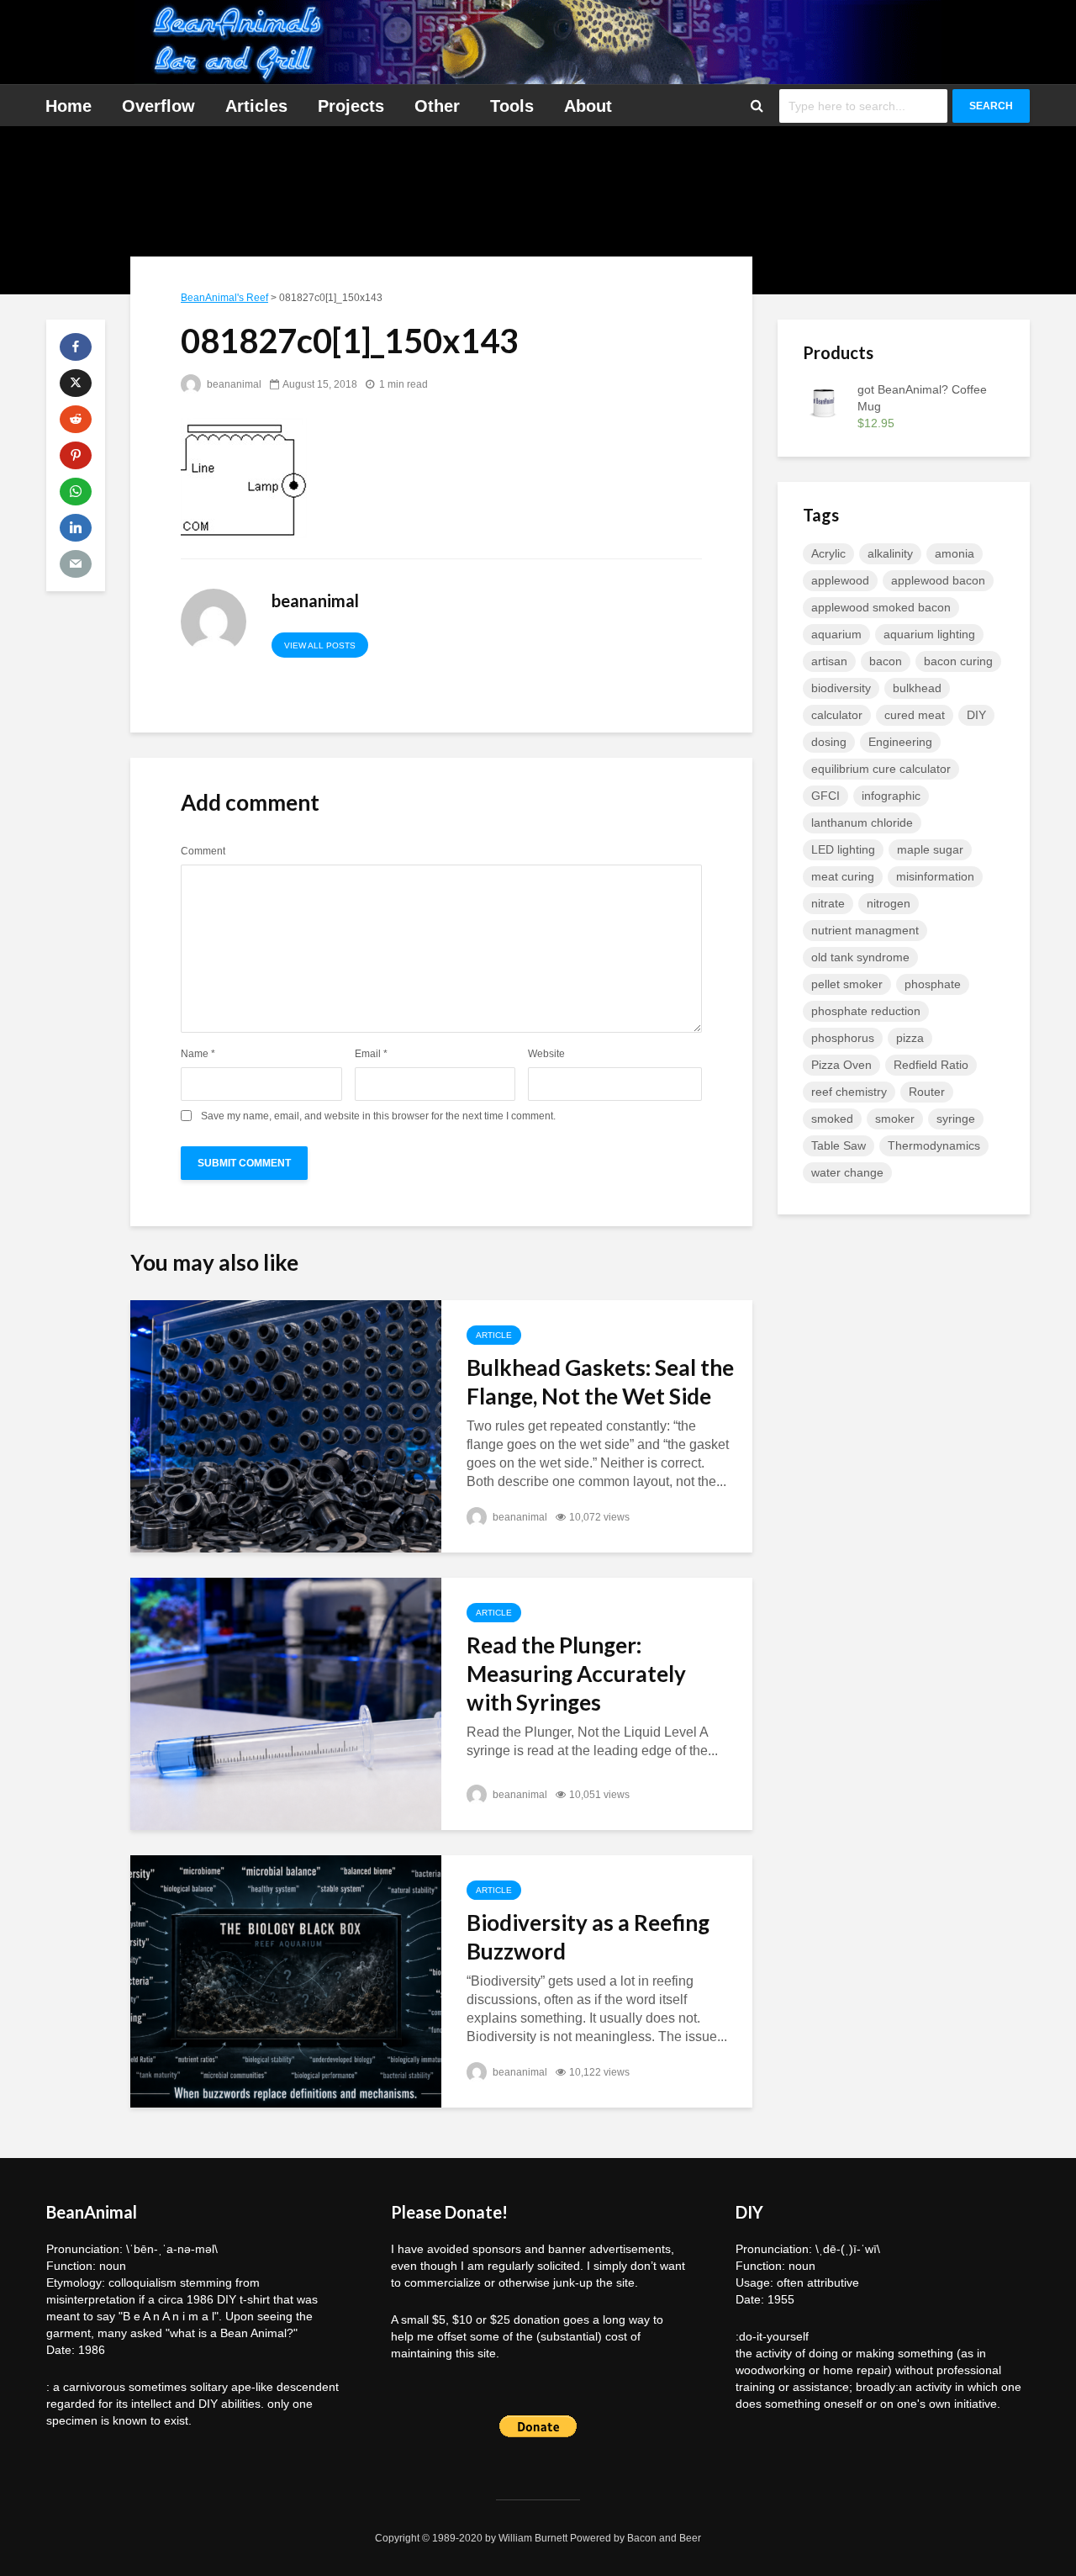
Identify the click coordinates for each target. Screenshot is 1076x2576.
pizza (910, 1038)
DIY (976, 715)
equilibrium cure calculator (881, 769)
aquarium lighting (929, 634)
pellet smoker (847, 984)
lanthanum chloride (862, 823)
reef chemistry (849, 1092)
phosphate (933, 984)
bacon (886, 661)
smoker (895, 1119)
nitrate (828, 903)
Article (494, 1335)
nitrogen (889, 903)
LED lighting (843, 849)
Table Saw (839, 1145)
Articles (256, 106)
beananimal (233, 384)
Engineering (900, 742)
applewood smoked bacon (881, 607)
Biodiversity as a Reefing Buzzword (588, 1937)
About (588, 106)
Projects (351, 106)
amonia (955, 553)
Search (991, 106)
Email (371, 1054)
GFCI (825, 796)
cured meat (915, 715)
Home (69, 106)
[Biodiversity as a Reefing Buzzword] (286, 1980)
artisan (829, 661)
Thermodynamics (934, 1145)
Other (437, 106)
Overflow (158, 106)
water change (847, 1172)
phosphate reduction (866, 1011)
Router (927, 1092)
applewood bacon (938, 580)
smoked (832, 1119)
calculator (837, 715)
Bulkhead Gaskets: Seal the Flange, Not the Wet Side (600, 1382)
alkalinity (890, 553)
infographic (891, 796)
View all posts (320, 645)
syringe (956, 1119)
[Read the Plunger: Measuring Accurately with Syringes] (286, 1703)
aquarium (836, 634)
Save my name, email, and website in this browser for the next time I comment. (378, 1116)
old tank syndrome (860, 957)
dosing (829, 742)
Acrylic (828, 553)
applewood (840, 580)
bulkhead (917, 688)
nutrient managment (865, 930)
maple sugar (930, 849)
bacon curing (958, 661)
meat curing (843, 876)
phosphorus (843, 1038)
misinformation (935, 876)
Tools (512, 106)
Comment (203, 851)
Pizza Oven (841, 1065)
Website (546, 1054)
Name (198, 1054)
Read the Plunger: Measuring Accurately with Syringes (576, 1674)
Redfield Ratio (931, 1065)
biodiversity (841, 688)
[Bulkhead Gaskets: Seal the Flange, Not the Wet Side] (286, 1425)
